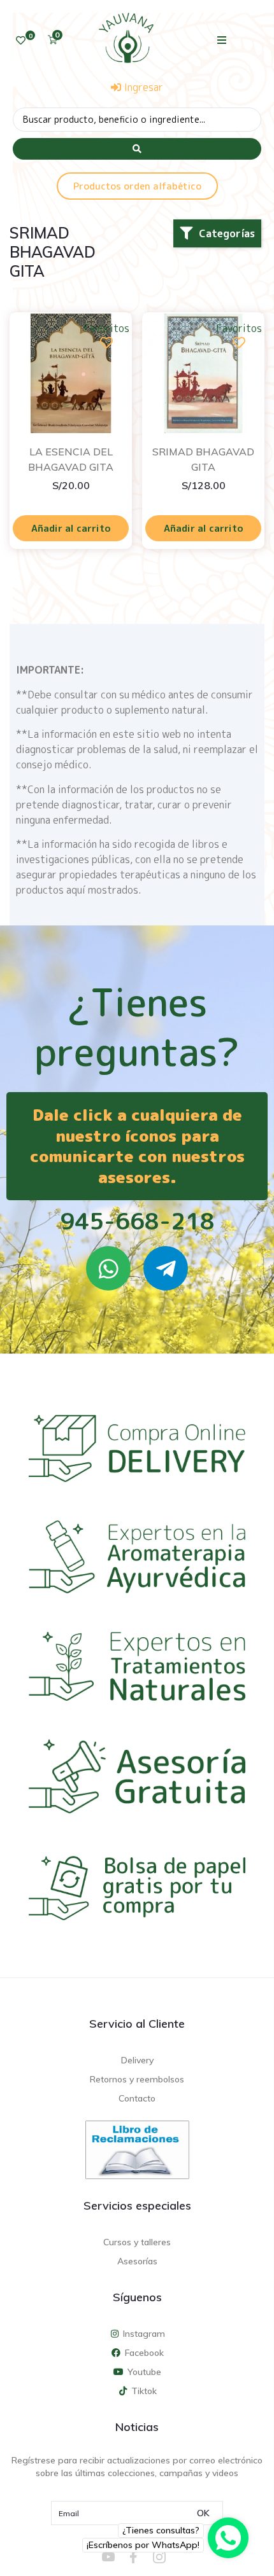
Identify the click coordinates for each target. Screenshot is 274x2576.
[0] (21, 40)
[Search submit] (137, 149)
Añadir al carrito (71, 528)
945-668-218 (137, 1221)
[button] (222, 40)
